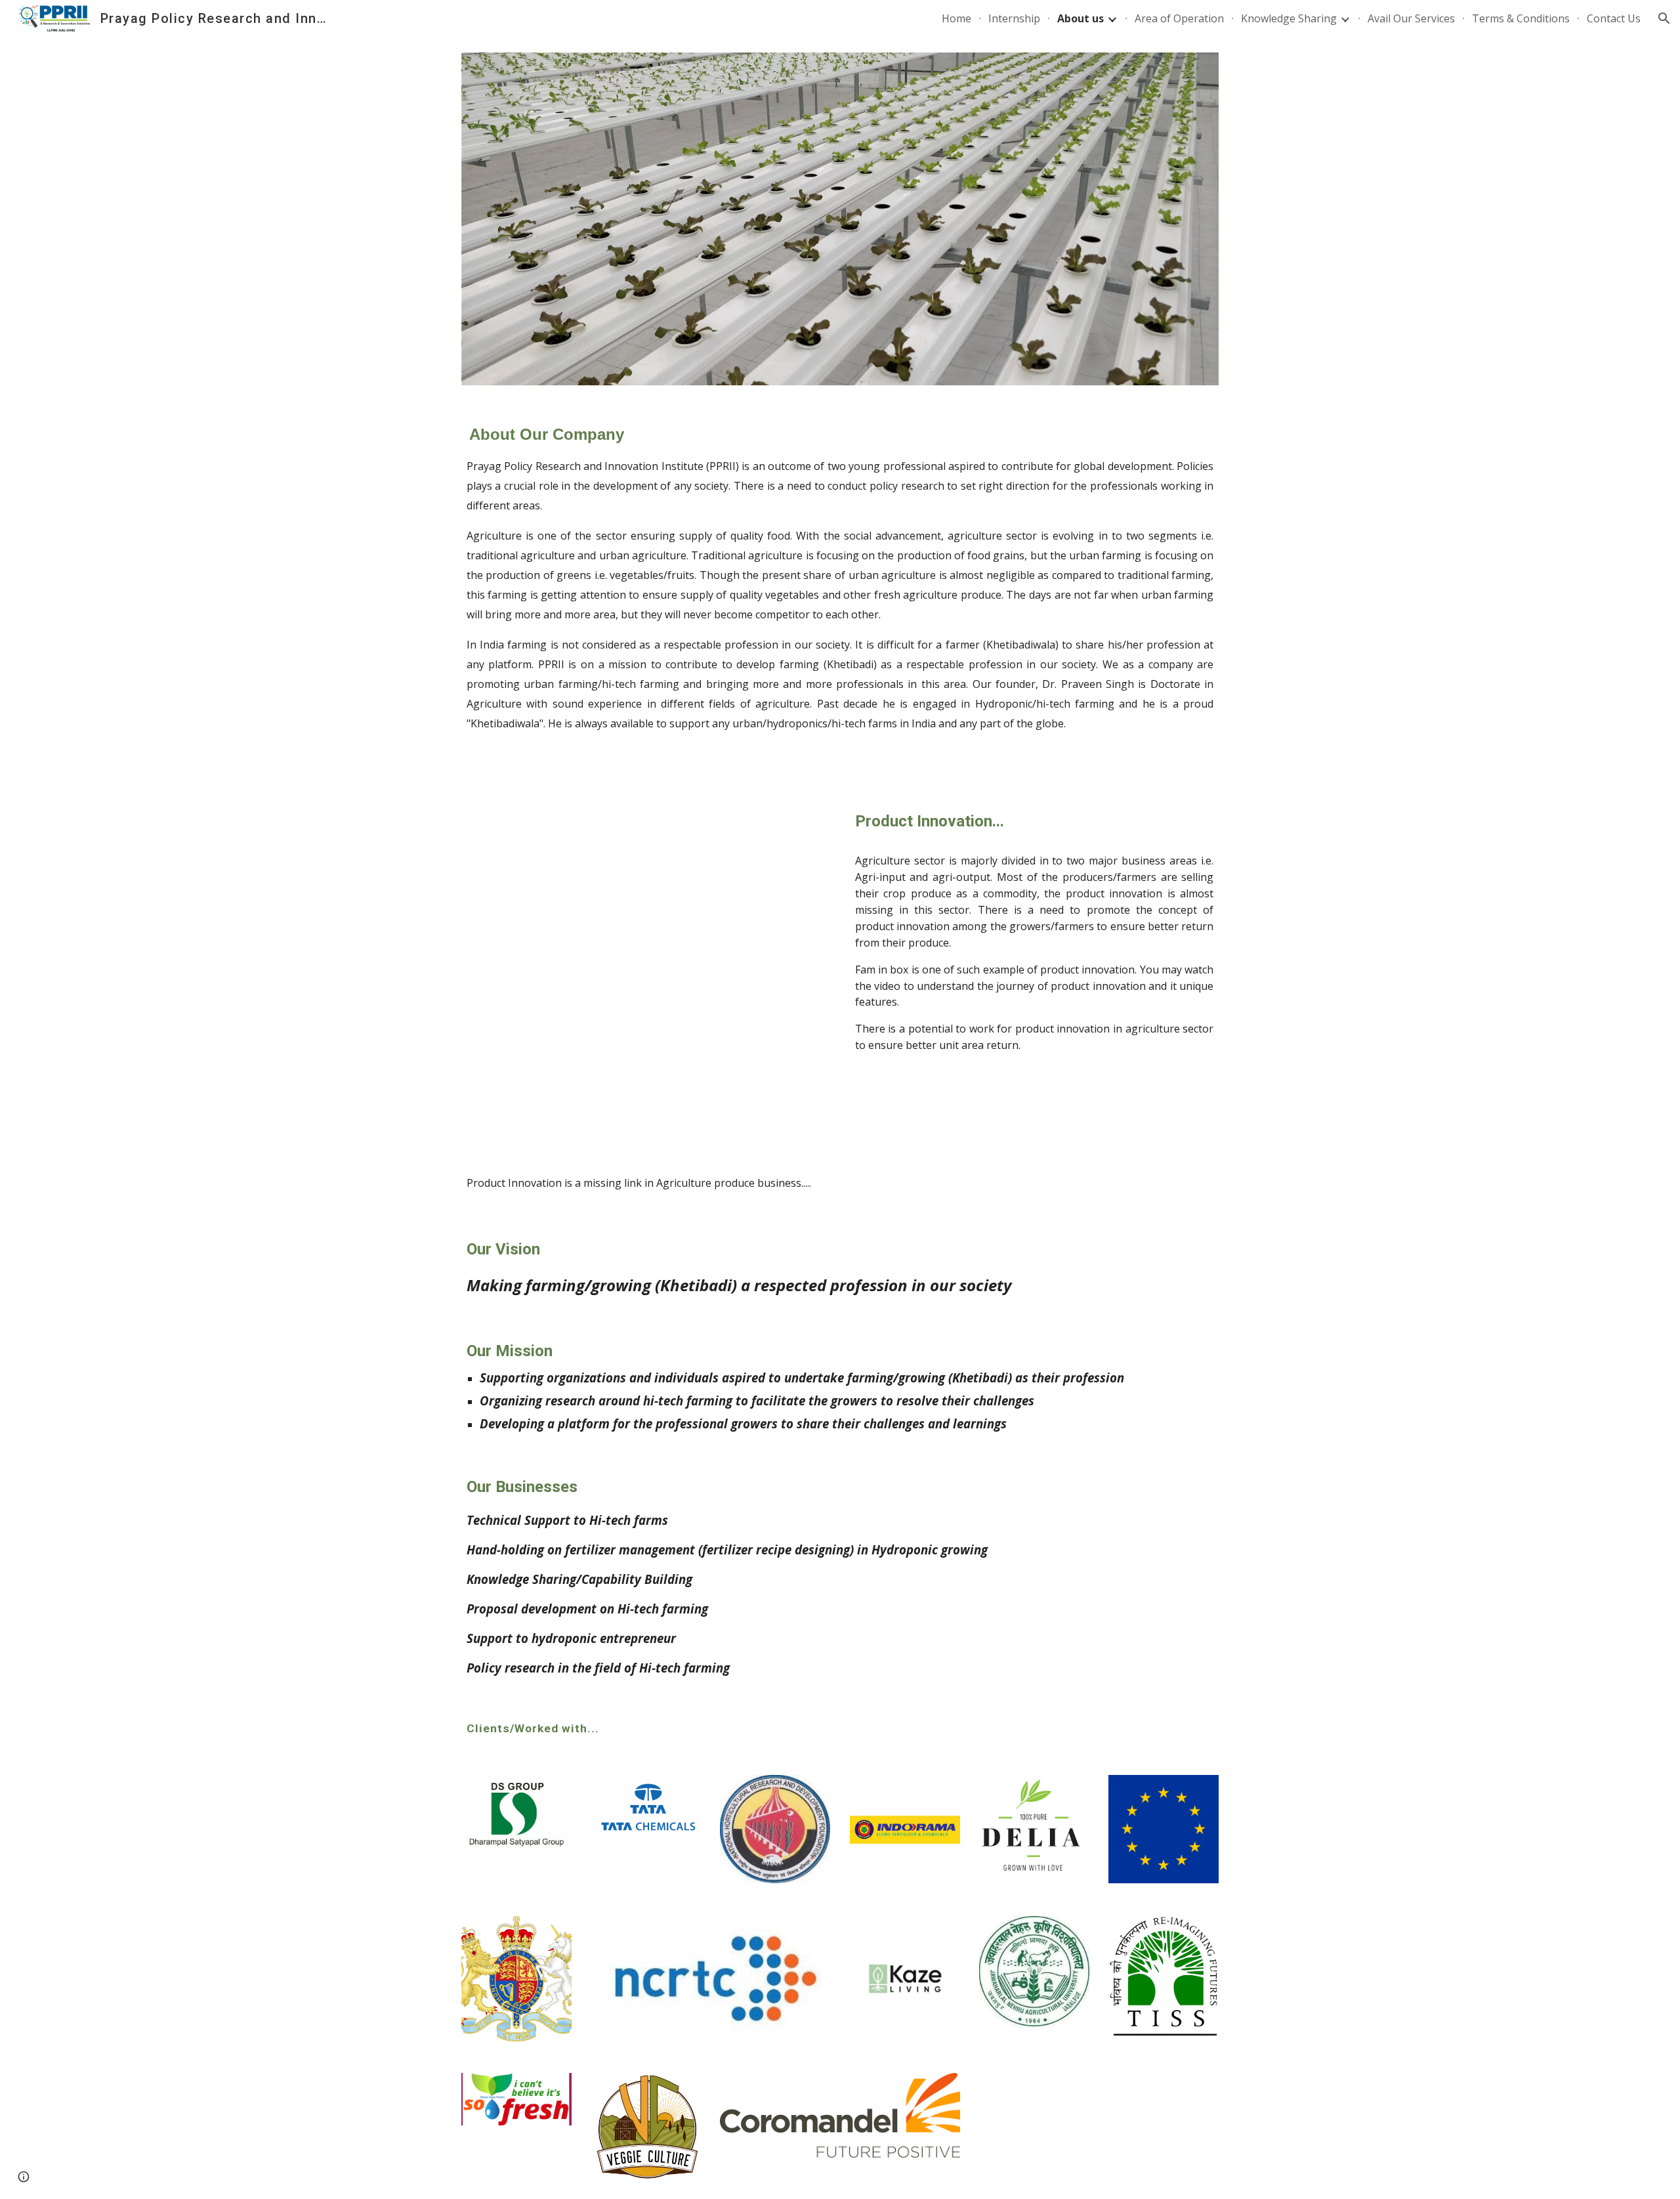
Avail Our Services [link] (1411, 18)
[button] (1664, 18)
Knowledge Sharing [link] (1289, 18)
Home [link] (956, 18)
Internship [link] (1014, 18)
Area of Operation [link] (1179, 18)
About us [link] (1081, 18)
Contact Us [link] (1614, 18)
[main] (840, 593)
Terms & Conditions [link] (1521, 18)
